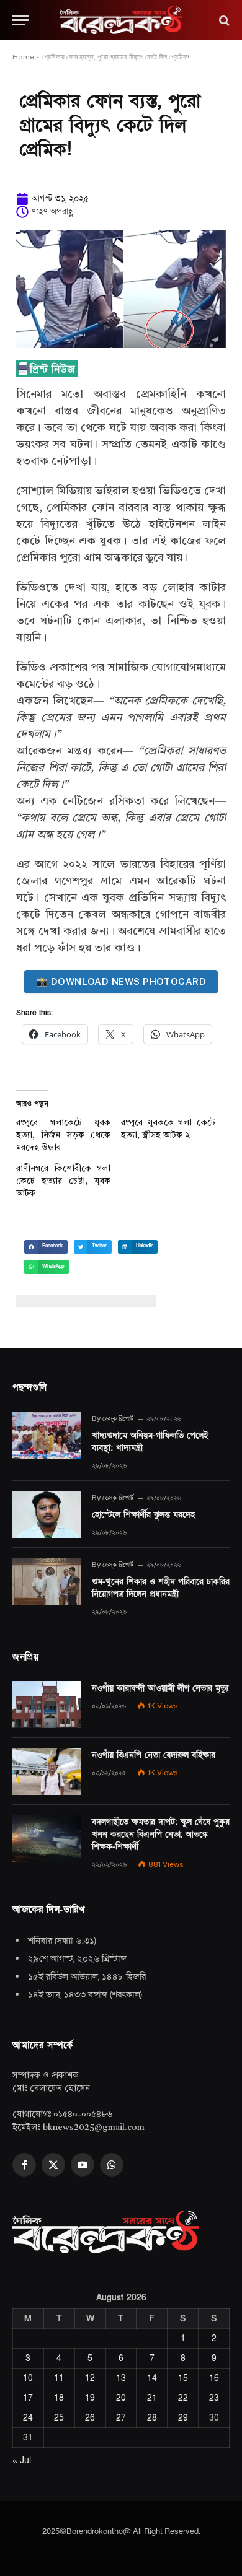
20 (121, 2398)
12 (90, 2378)
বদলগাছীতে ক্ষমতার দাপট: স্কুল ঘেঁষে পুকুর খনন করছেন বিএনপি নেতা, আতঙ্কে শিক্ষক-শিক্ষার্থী (161, 1834)
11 (59, 2378)
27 (121, 2418)
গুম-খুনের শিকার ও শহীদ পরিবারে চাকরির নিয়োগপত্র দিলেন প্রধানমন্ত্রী (161, 1588)
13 (121, 2378)
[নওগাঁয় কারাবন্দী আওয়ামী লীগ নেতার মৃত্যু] (47, 1705)
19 (90, 2398)
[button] (46, 1247)
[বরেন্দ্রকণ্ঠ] (121, 20)
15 (183, 2378)
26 (90, 2418)
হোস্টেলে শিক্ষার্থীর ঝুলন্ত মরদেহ (143, 1515)
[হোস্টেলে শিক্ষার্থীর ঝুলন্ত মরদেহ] (47, 1514)
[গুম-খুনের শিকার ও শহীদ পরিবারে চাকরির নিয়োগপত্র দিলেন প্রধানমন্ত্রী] (47, 1581)
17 (28, 2398)
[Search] (223, 20)
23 (214, 2398)
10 (28, 2378)
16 (214, 2378)
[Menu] (20, 20)
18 (59, 2398)
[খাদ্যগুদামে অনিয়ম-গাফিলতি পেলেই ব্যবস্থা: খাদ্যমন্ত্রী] (47, 1435)
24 (28, 2418)
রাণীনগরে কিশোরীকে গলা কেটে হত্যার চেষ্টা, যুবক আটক (63, 1181)
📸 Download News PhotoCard (121, 981)
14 (152, 2378)
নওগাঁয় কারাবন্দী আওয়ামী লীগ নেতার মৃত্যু (160, 1688)
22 (183, 2398)
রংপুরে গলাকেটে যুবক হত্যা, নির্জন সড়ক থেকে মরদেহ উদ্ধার (63, 1135)
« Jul (22, 2460)
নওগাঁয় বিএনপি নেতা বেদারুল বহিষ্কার (154, 1755)
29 (183, 2418)
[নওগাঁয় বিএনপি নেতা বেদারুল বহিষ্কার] (47, 1771)
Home (23, 57)
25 (59, 2418)
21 (152, 2398)
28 (152, 2418)
